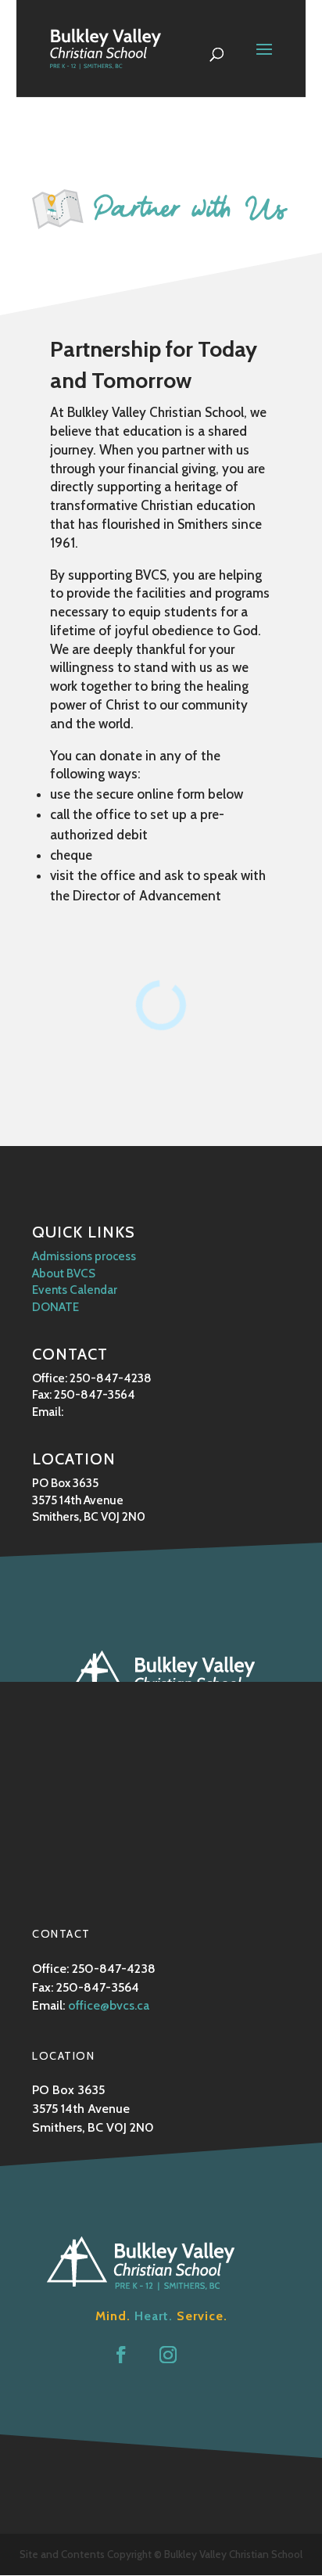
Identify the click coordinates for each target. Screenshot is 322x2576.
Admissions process (84, 1256)
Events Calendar (75, 1290)
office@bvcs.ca (109, 2005)
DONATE (55, 1307)
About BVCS (64, 1273)
